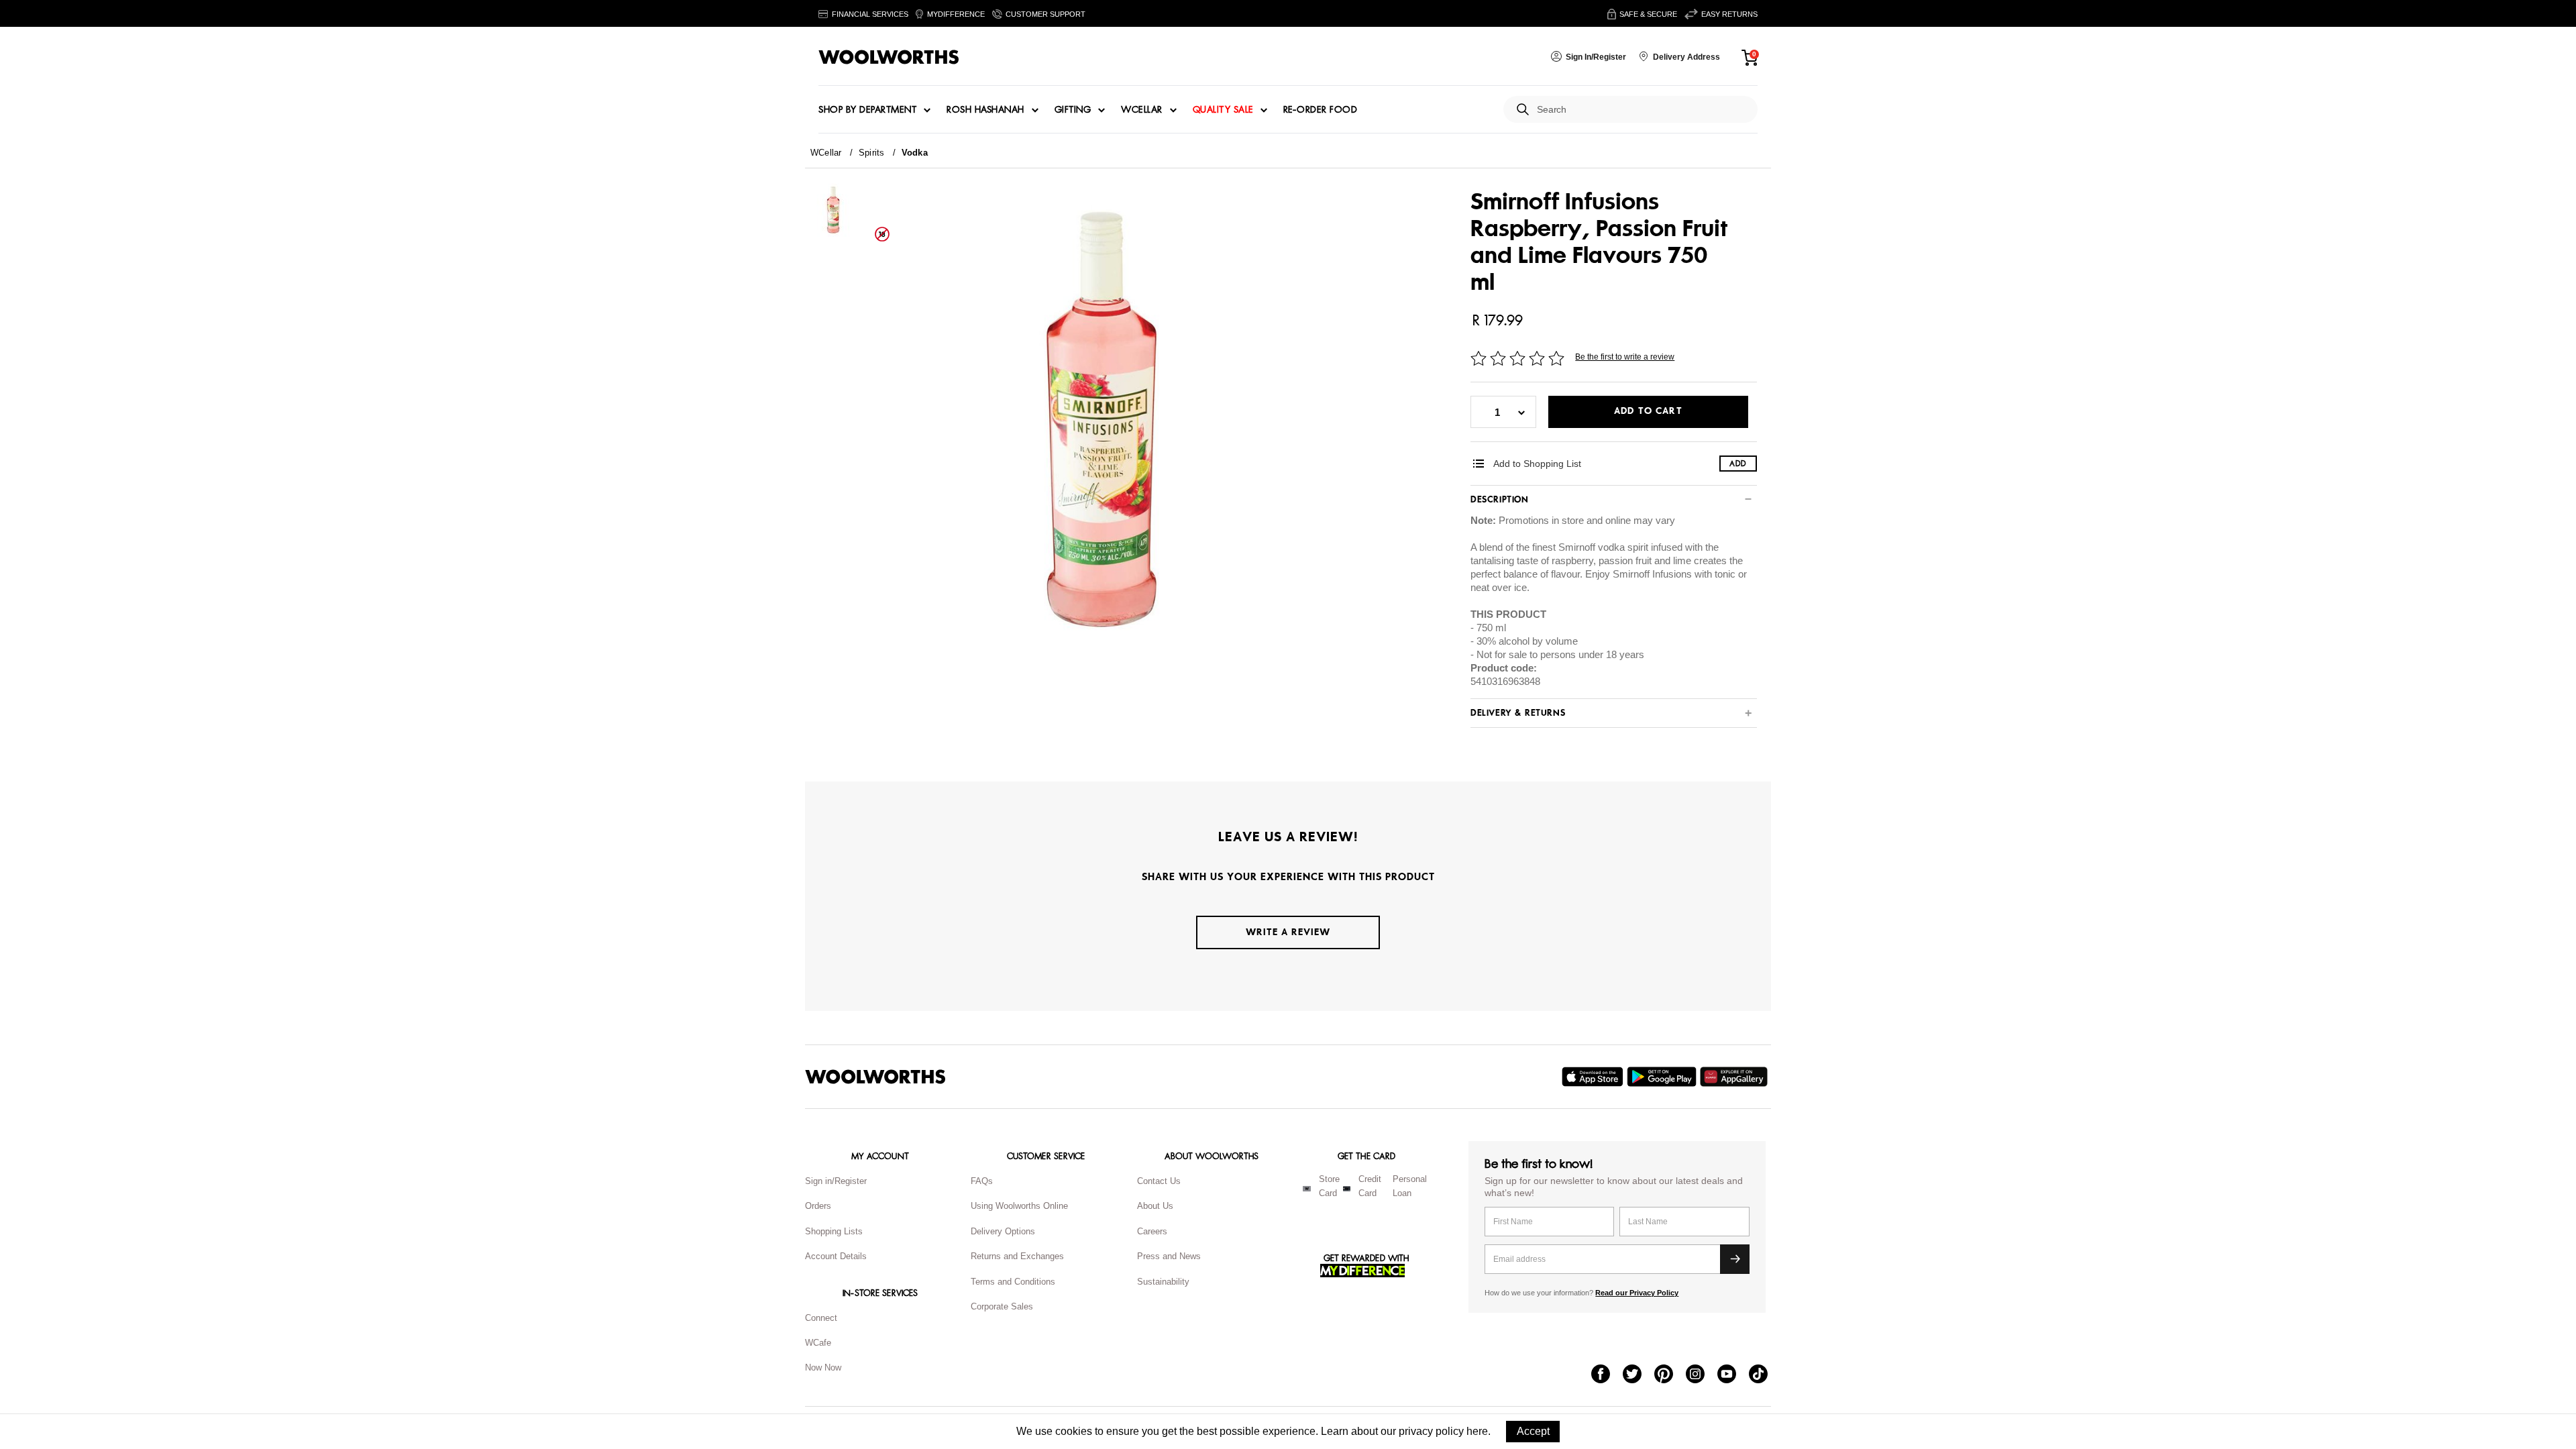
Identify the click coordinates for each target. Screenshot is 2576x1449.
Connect (821, 1318)
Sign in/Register (836, 1181)
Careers (1152, 1231)
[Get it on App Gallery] (1735, 1077)
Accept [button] (1533, 1431)
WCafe (818, 1343)
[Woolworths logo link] (889, 57)
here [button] (1477, 1431)
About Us (1155, 1206)
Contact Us (1159, 1181)
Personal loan (1410, 1186)
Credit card (1370, 1186)
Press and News (1169, 1256)
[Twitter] (1639, 1375)
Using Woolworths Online (1019, 1206)
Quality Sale (1223, 110)
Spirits (872, 153)
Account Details (836, 1256)
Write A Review (1288, 932)
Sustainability (1163, 1282)
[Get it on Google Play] (1663, 1077)
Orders (818, 1206)
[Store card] (1307, 1189)
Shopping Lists (834, 1231)
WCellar (1142, 110)
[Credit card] (1347, 1189)
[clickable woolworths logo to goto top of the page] (875, 1077)
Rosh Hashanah (985, 110)
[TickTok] (1765, 1375)
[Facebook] (1607, 1375)
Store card (1329, 1186)
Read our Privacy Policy (1637, 1293)
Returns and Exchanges (1017, 1256)
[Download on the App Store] (1594, 1077)
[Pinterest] (1670, 1375)
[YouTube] (1733, 1375)
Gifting (1073, 110)
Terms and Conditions (1013, 1282)
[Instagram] (1702, 1375)
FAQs (982, 1181)
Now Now (823, 1367)
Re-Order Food (1321, 110)
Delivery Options (1003, 1231)
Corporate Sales (1002, 1306)
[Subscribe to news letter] (1735, 1259)
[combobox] (1642, 110)
